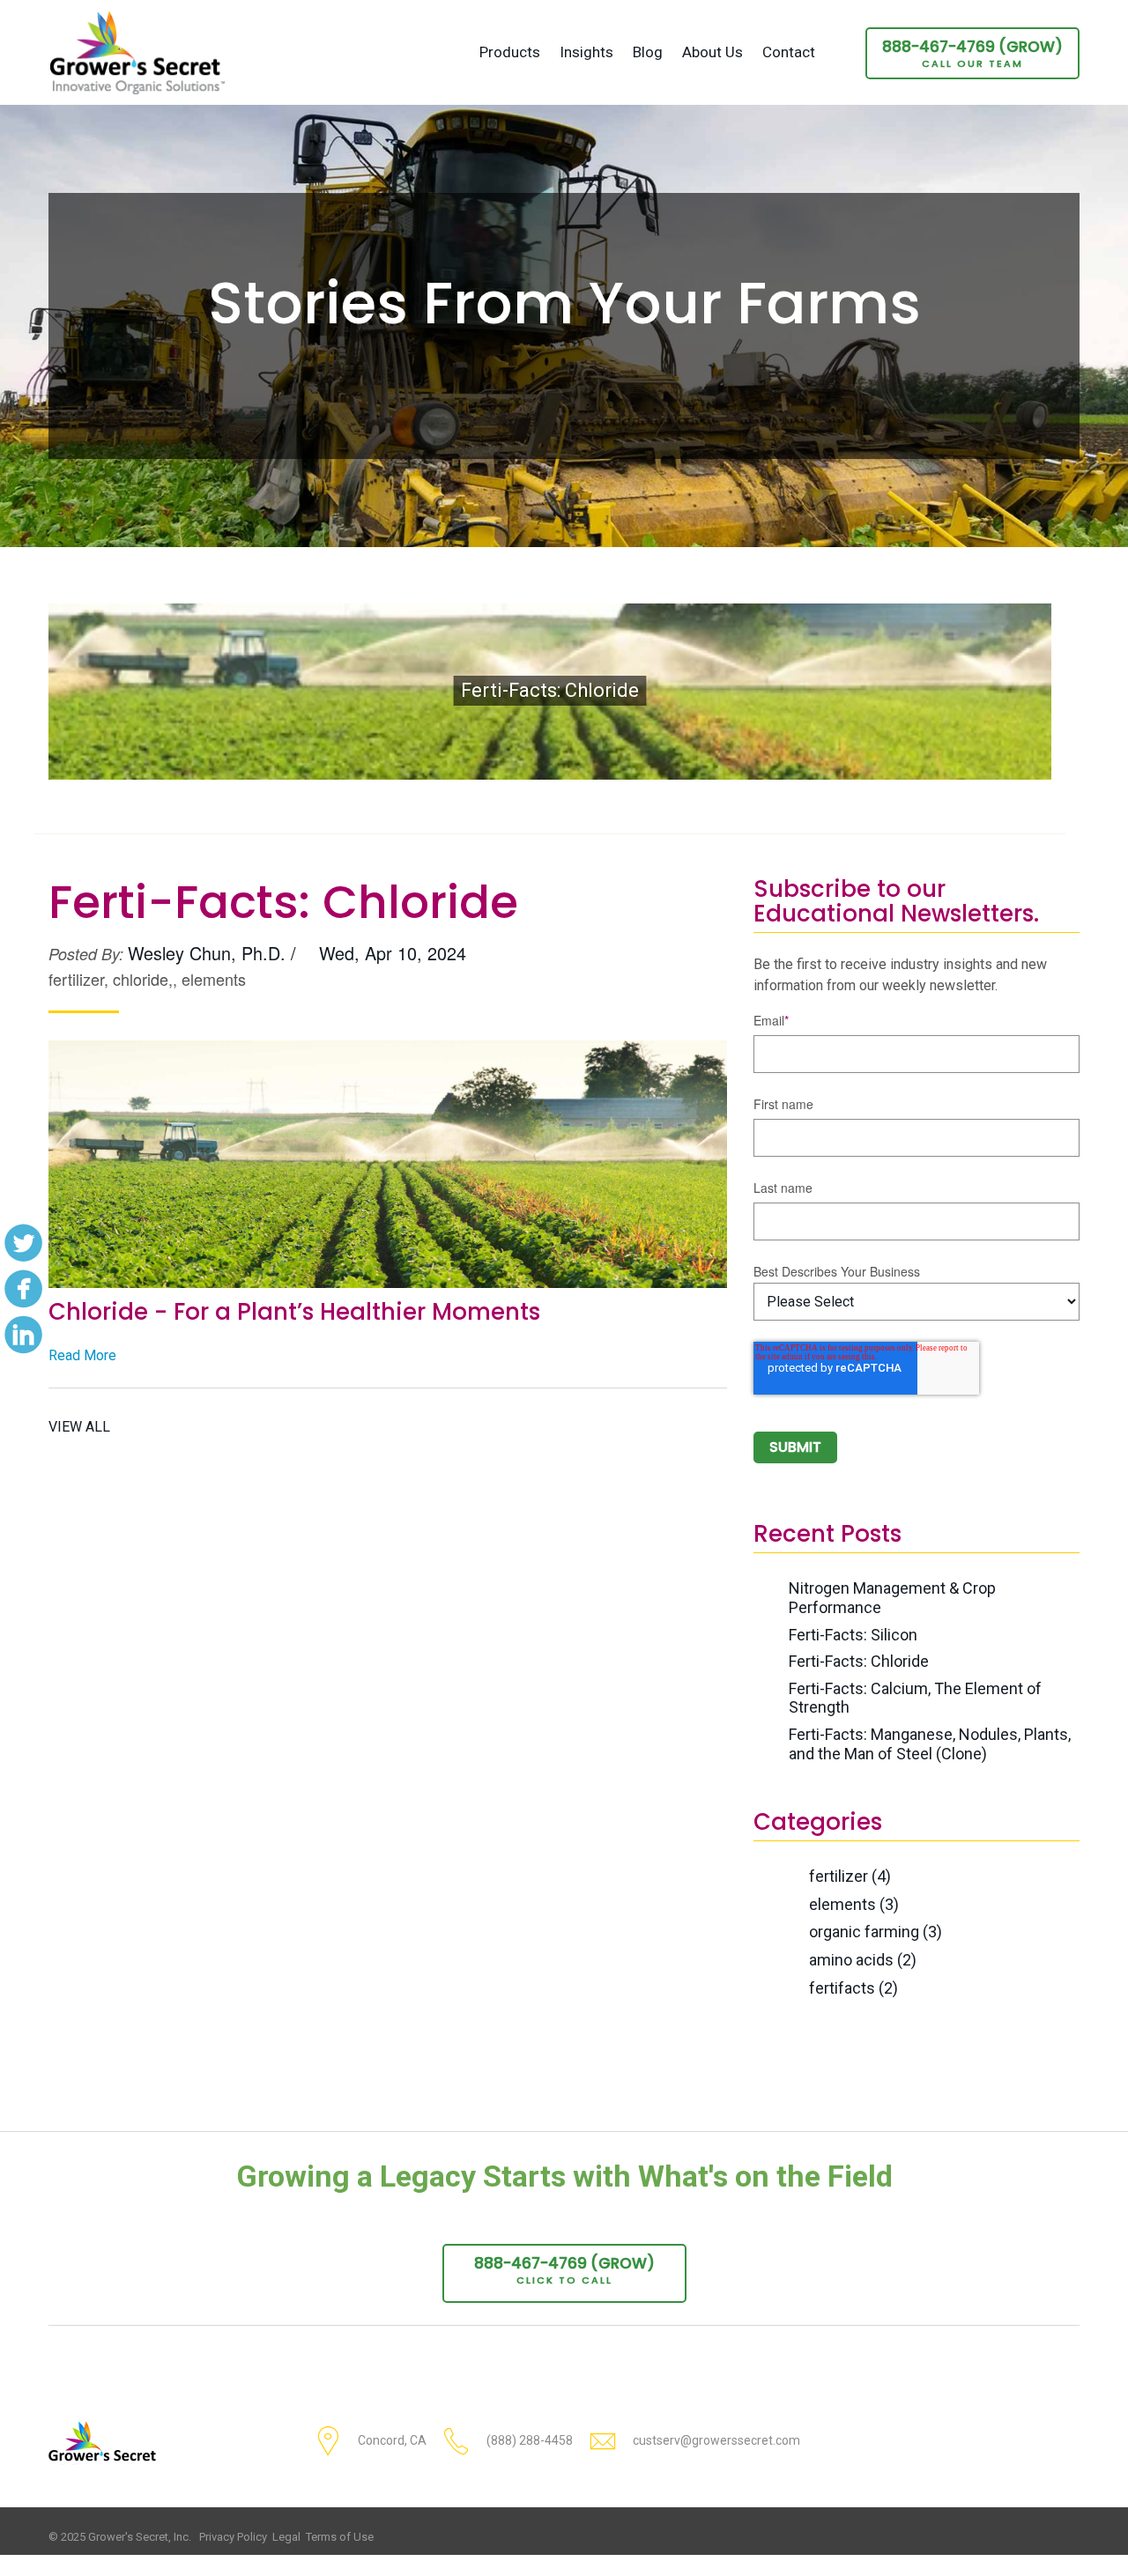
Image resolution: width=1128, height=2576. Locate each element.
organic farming (876, 1932)
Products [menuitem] (510, 52)
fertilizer (850, 1876)
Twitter (23, 1242)
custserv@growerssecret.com (716, 2440)
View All (79, 1427)
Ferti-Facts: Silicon (853, 1635)
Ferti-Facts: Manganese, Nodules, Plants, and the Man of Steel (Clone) (930, 1744)
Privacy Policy (233, 2537)
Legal (286, 2537)
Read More (82, 1355)
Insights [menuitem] (586, 52)
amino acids (863, 1960)
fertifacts (853, 1988)
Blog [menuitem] (648, 52)
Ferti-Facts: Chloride (859, 1661)
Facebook (23, 1288)
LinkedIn (23, 1334)
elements (854, 1904)
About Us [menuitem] (712, 52)
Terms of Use (340, 2537)
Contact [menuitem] (789, 52)
